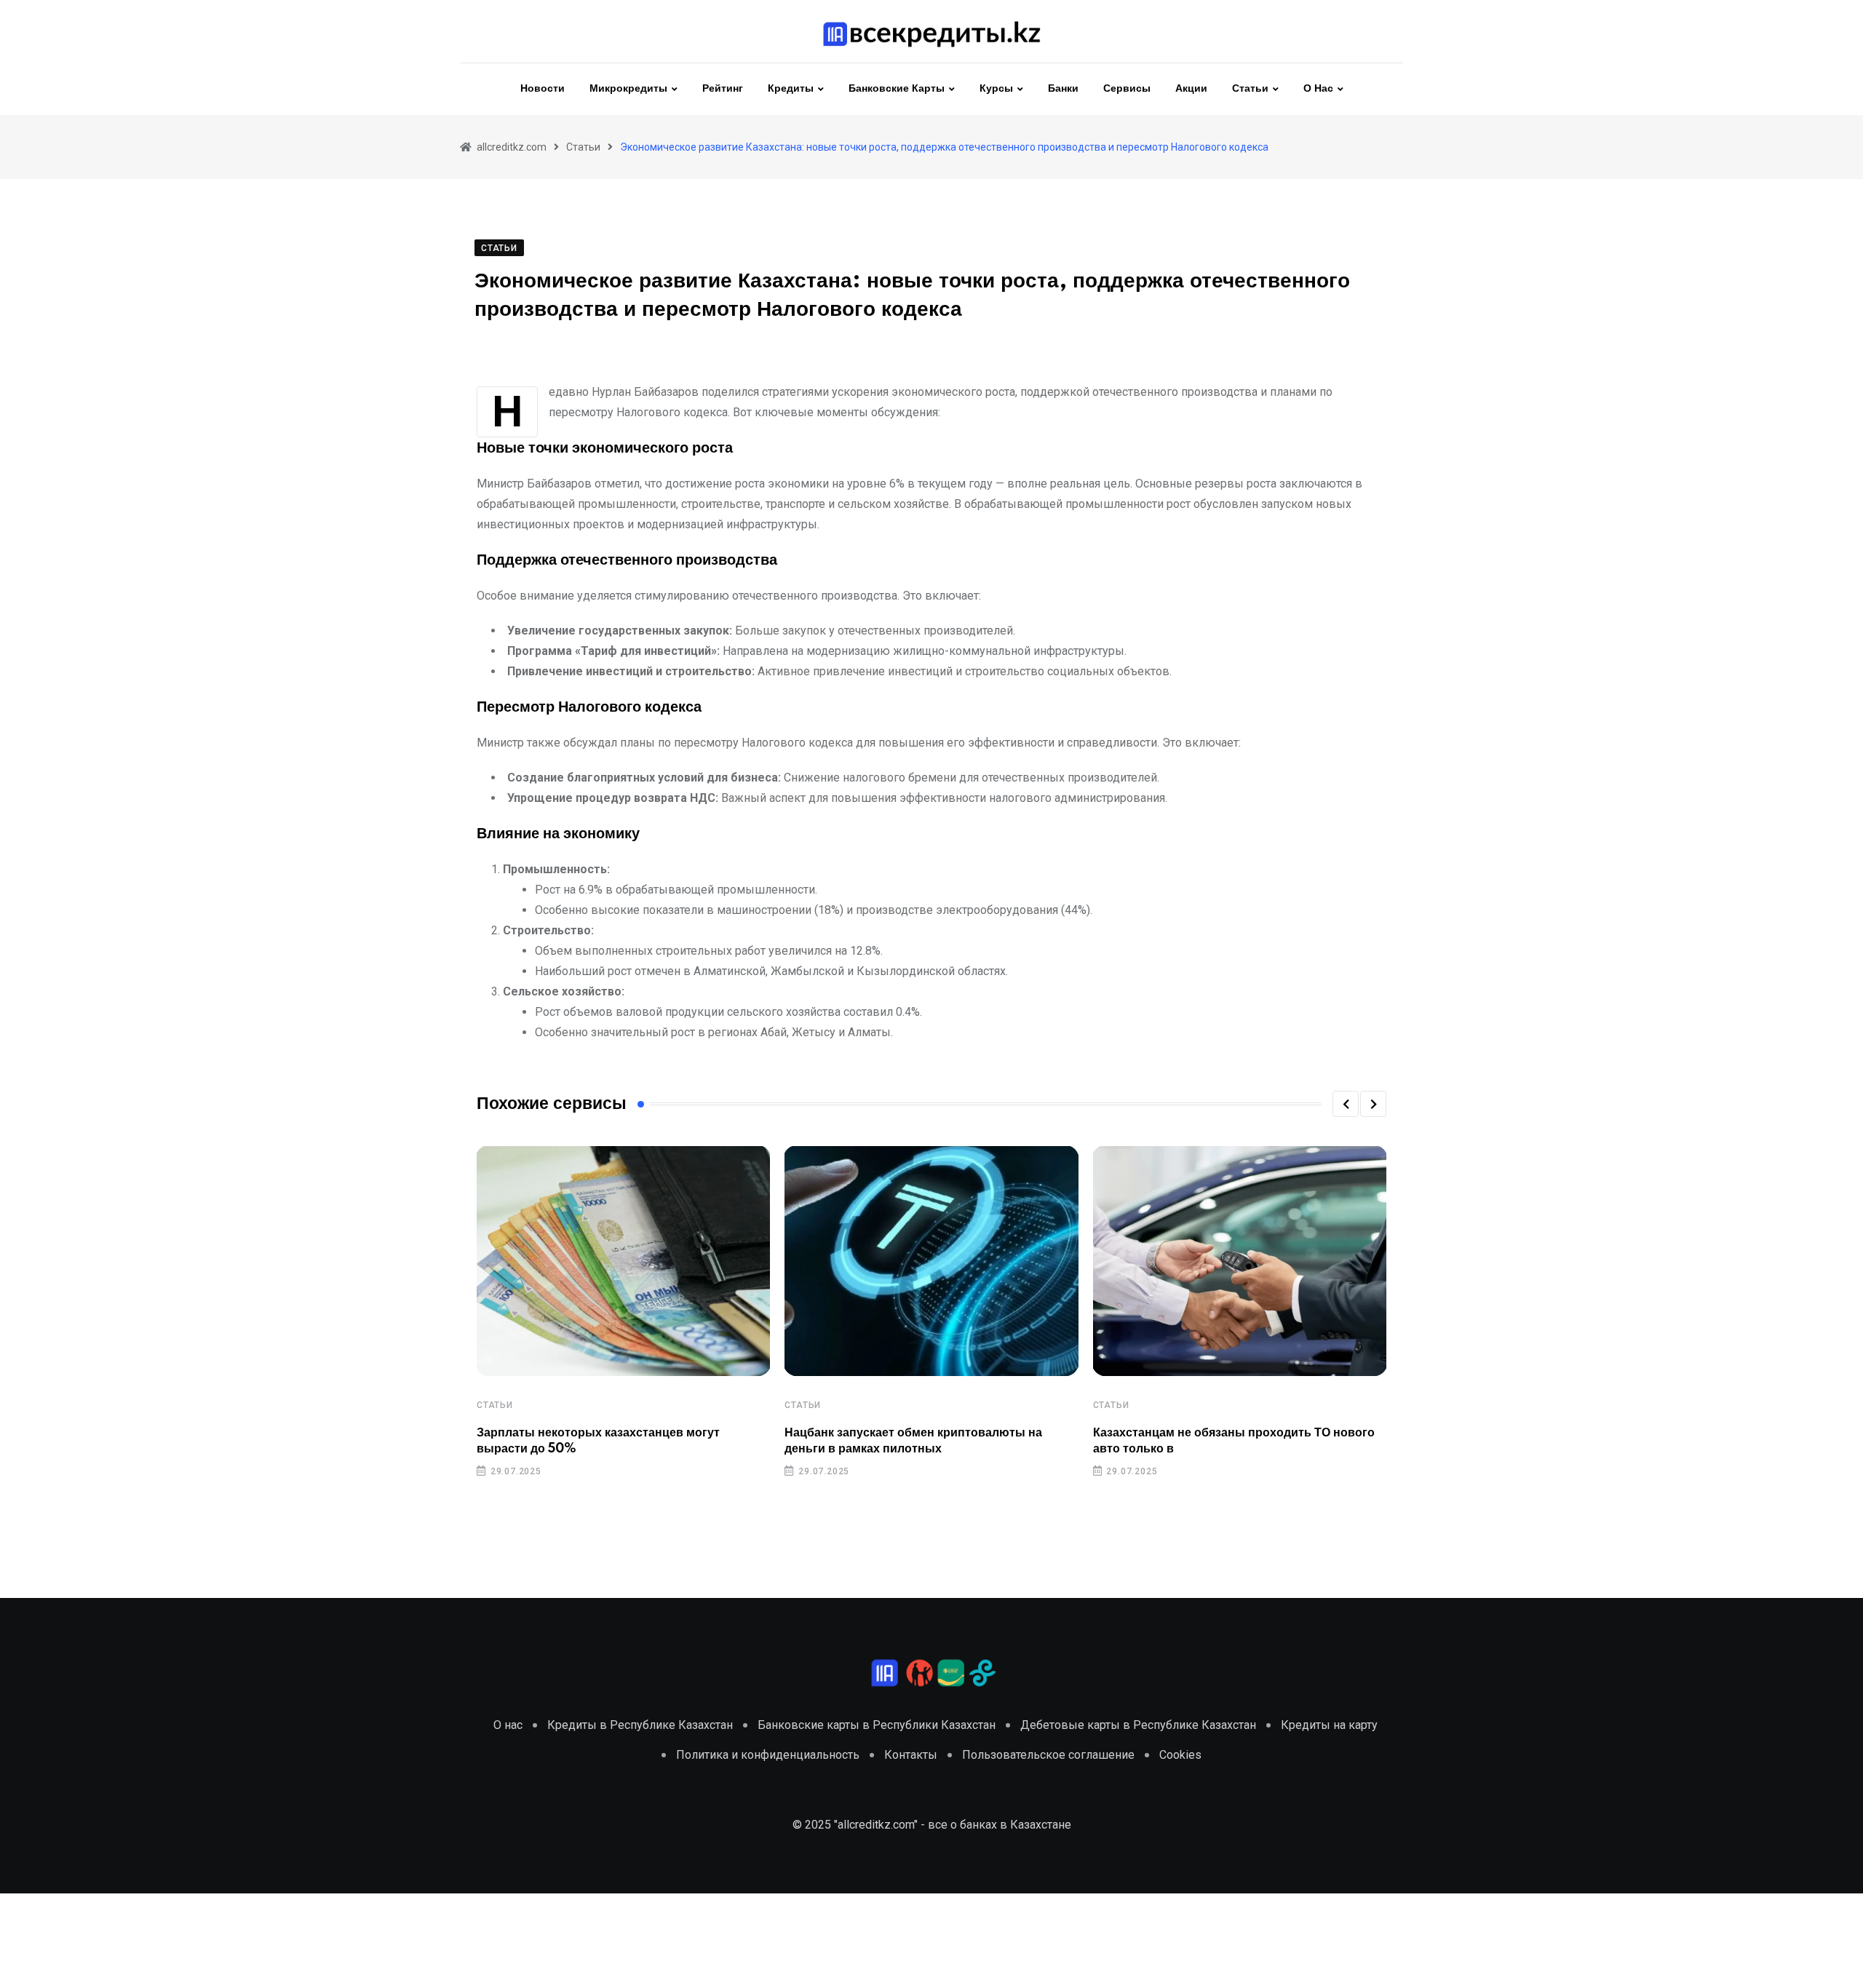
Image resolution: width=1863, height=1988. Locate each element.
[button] (1346, 1104)
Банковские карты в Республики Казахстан (877, 1725)
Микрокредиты (628, 89)
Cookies (1180, 1755)
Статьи (1250, 89)
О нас (1318, 89)
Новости (543, 89)
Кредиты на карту (1329, 1725)
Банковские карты (897, 89)
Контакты (911, 1755)
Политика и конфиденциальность (768, 1755)
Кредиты (791, 89)
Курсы (996, 89)
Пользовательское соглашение (1048, 1755)
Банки (1063, 89)
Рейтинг (723, 89)
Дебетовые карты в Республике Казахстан (1138, 1725)
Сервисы (1127, 89)
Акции (1191, 89)
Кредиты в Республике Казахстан (640, 1725)
